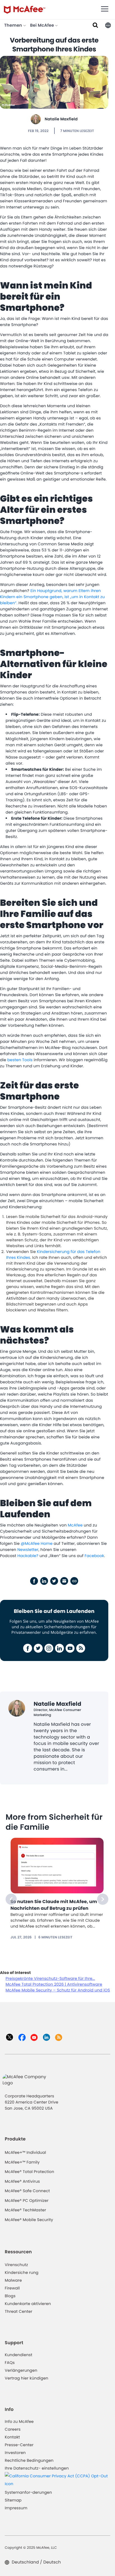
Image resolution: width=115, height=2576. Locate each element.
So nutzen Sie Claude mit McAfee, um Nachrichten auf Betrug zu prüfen (54, 1905)
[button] (108, 25)
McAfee (75, 1525)
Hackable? (28, 1556)
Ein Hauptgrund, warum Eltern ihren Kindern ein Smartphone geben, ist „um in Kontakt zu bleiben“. (52, 597)
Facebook (94, 1556)
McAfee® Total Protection (29, 2172)
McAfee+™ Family (22, 2162)
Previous (11, 1899)
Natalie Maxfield (61, 119)
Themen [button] (14, 25)
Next (103, 1899)
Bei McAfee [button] (43, 25)
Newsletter (28, 1550)
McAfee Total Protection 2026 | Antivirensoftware (54, 1984)
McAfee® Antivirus (22, 2181)
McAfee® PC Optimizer (27, 2200)
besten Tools (20, 1060)
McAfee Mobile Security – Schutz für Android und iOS (58, 1990)
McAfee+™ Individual (25, 2152)
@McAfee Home (37, 1543)
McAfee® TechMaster (25, 2210)
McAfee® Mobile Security (29, 2220)
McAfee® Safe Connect (27, 2191)
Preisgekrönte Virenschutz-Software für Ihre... (50, 1978)
